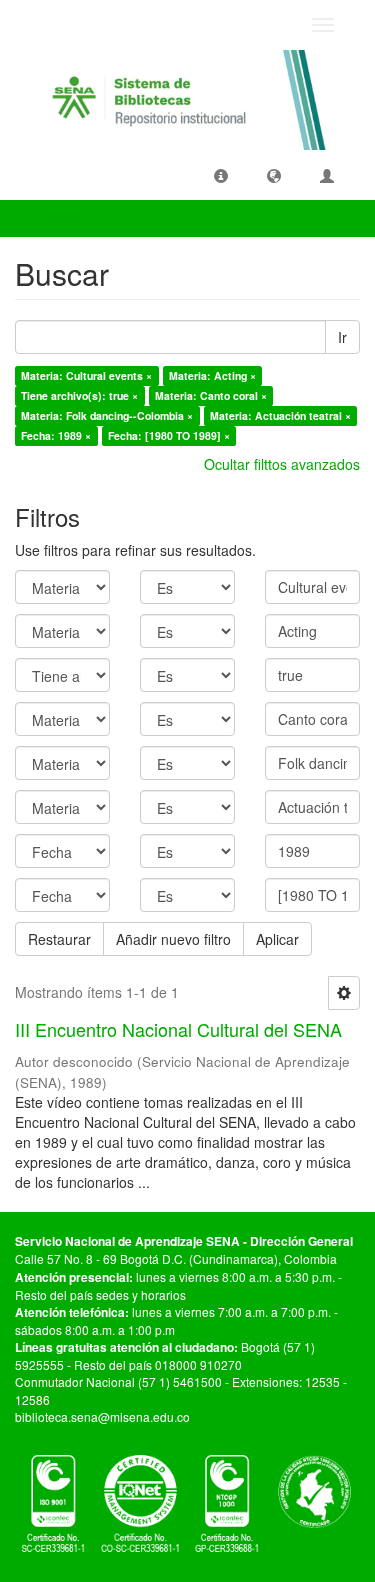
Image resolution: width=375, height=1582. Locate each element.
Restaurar (59, 939)
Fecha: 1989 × (56, 435)
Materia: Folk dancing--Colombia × (107, 415)
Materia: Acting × (212, 375)
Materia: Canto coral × (211, 395)
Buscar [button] (54, 218)
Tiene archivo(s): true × (79, 395)
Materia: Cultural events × (86, 375)
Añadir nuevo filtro (173, 939)
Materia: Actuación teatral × (280, 415)
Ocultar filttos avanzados (282, 464)
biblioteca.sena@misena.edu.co (102, 1416)
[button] (221, 175)
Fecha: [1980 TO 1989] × (169, 435)
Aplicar (277, 939)
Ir (342, 337)
